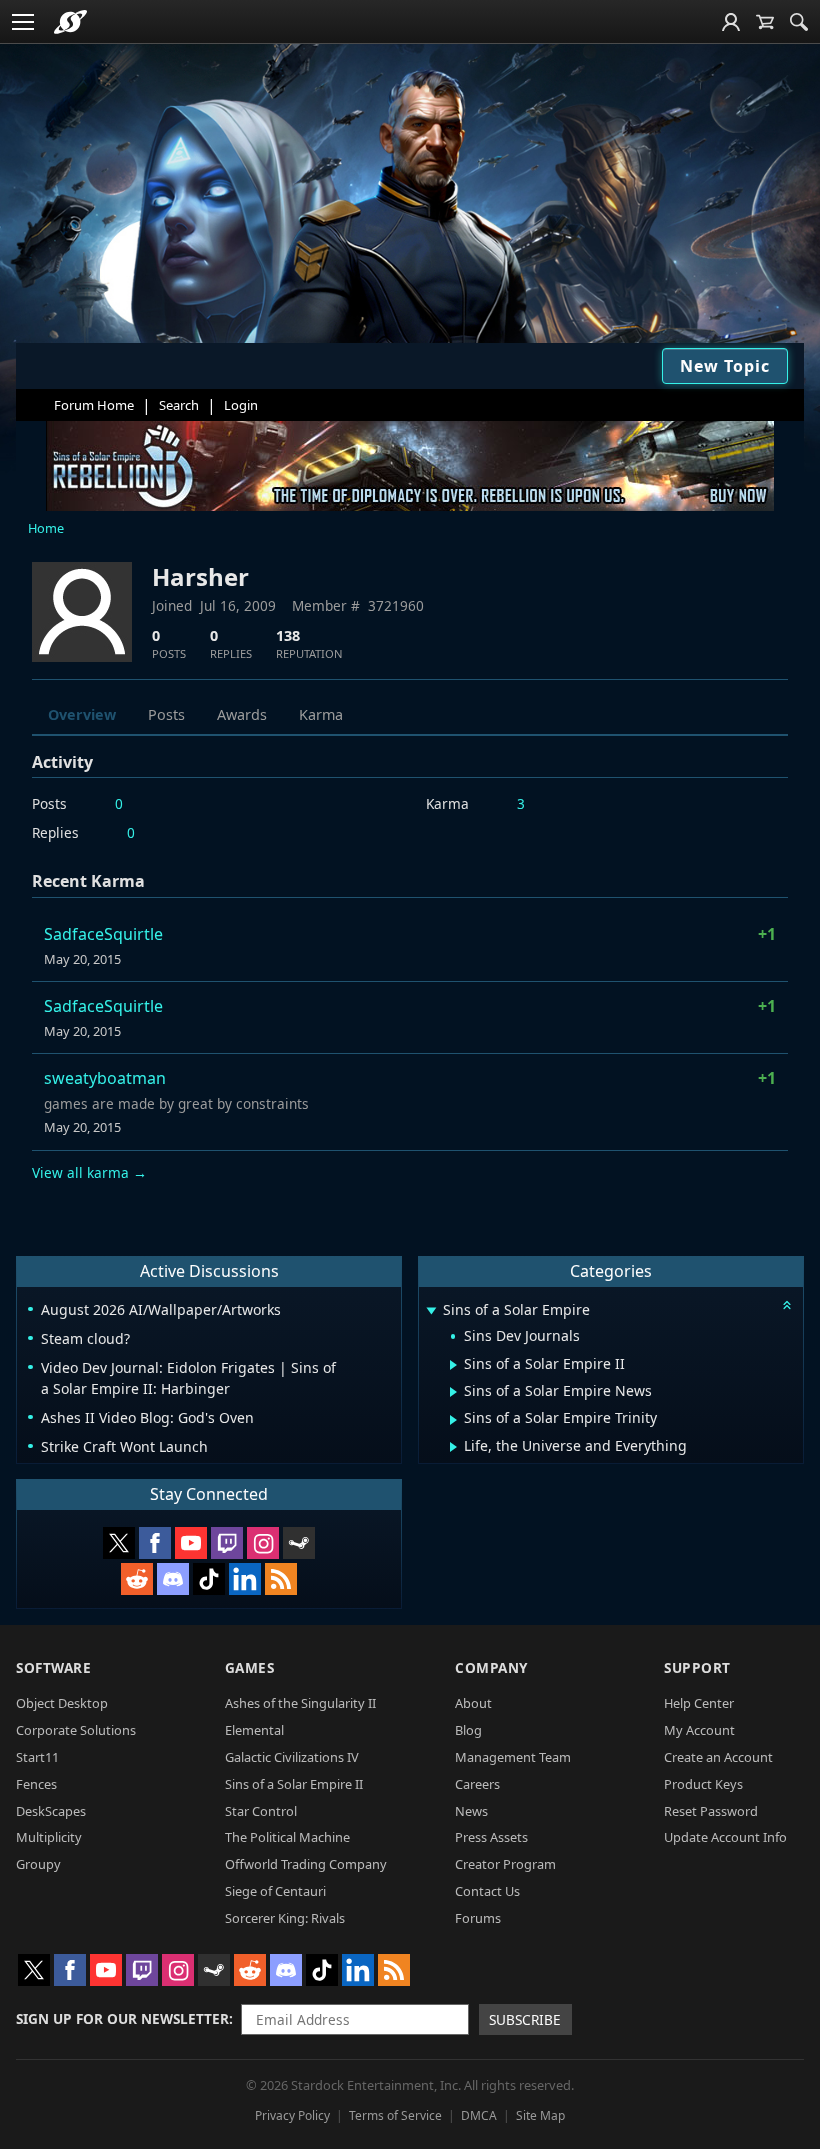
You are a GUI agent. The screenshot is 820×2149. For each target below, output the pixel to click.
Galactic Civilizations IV (292, 1757)
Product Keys (703, 1784)
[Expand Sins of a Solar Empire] (431, 1311)
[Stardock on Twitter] (119, 1543)
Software (53, 1667)
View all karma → (89, 1172)
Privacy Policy (292, 2115)
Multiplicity (49, 1837)
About (473, 1703)
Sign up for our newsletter (122, 2018)
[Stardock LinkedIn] (245, 1579)
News (471, 1811)
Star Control (261, 1811)
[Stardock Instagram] (263, 1543)
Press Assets (491, 1837)
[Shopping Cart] (765, 22)
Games (250, 1667)
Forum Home (94, 405)
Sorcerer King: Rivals (285, 1918)
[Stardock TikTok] (209, 1579)
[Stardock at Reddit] (137, 1579)
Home (46, 528)
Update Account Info (725, 1837)
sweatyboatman (105, 1078)
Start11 (37, 1757)
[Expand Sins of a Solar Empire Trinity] (453, 1420)
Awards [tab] (242, 714)
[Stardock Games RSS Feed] (281, 1579)
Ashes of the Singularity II (300, 1703)
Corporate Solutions (76, 1730)
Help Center (699, 1703)
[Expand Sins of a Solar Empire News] (453, 1392)
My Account (699, 1730)
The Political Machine (287, 1837)
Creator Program (505, 1864)
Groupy (38, 1864)
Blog (468, 1730)
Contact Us (487, 1891)
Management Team (513, 1757)
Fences (36, 1784)
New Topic (725, 366)
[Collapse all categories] (787, 1305)
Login (241, 405)
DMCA (479, 2115)
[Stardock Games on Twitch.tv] (227, 1543)
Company (491, 1667)
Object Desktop (62, 1703)
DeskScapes (51, 1811)
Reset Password (711, 1811)
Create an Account (718, 1757)
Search (179, 405)
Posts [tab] (166, 714)
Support (697, 1667)
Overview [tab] (82, 714)
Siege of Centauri (275, 1891)
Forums (478, 1918)
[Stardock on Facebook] (155, 1543)
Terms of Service (395, 2115)
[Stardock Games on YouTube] (191, 1543)
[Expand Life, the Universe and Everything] (453, 1447)
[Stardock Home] (70, 22)
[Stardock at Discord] (173, 1579)
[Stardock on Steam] (299, 1543)
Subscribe (525, 2019)
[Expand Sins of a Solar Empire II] (453, 1365)
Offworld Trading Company (306, 1864)
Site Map (540, 2115)
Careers (477, 1784)
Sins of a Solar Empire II (294, 1784)
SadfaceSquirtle (103, 934)
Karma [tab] (321, 714)
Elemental (254, 1730)
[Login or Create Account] (731, 22)
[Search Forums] (799, 22)
